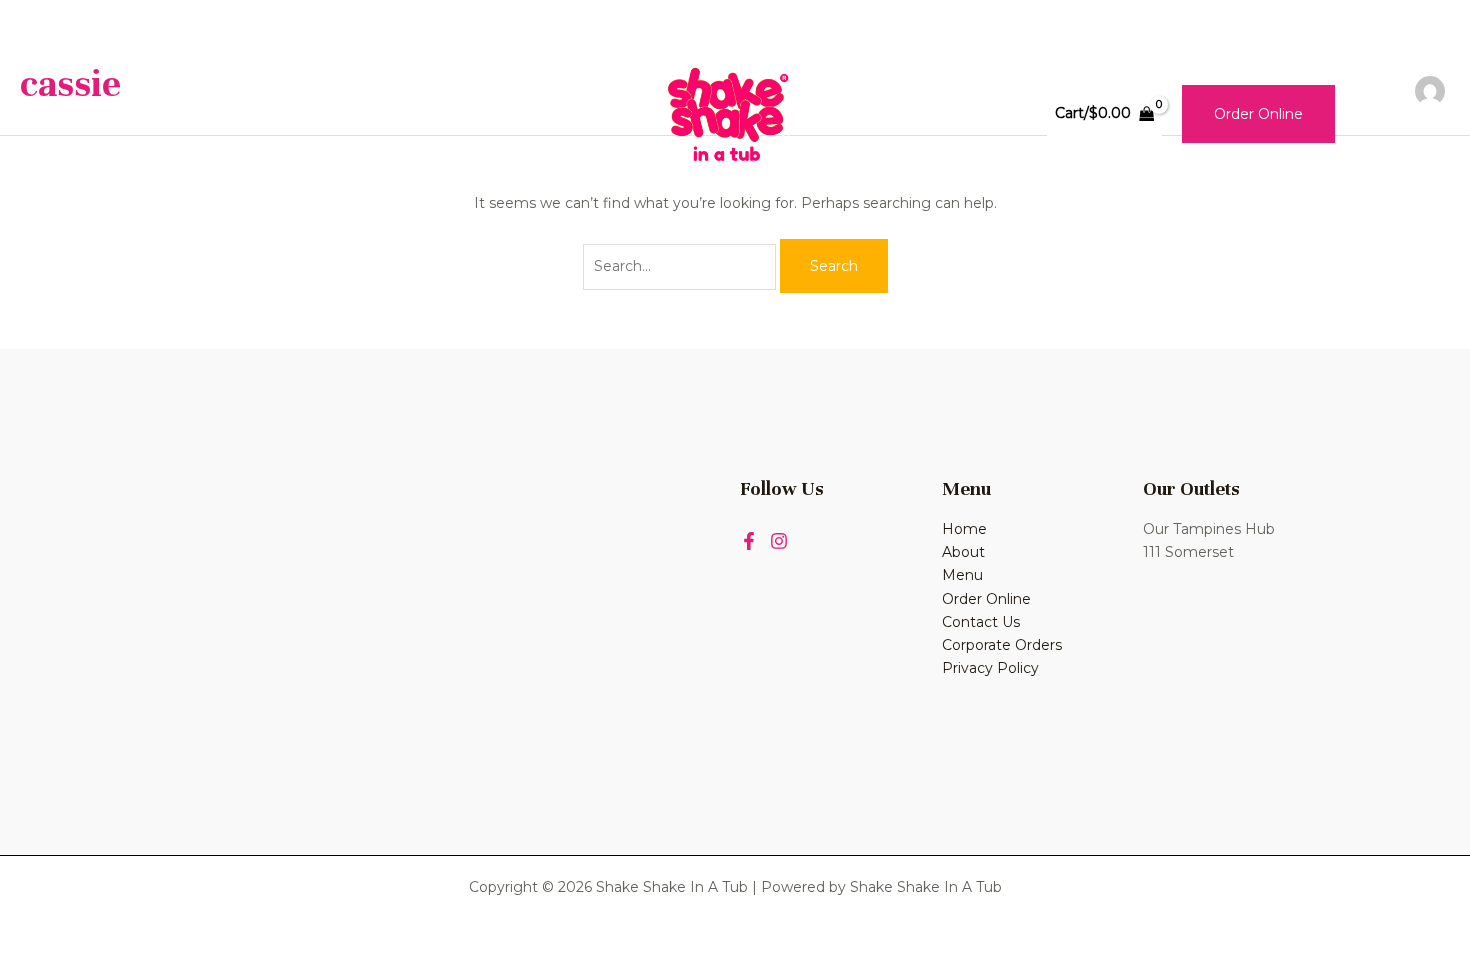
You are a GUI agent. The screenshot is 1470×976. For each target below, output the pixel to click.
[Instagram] (779, 541)
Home (180, 113)
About (271, 113)
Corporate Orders (1002, 645)
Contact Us (472, 113)
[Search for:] (681, 266)
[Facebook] (749, 541)
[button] (1258, 114)
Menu (361, 113)
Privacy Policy (990, 668)
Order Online (986, 599)
